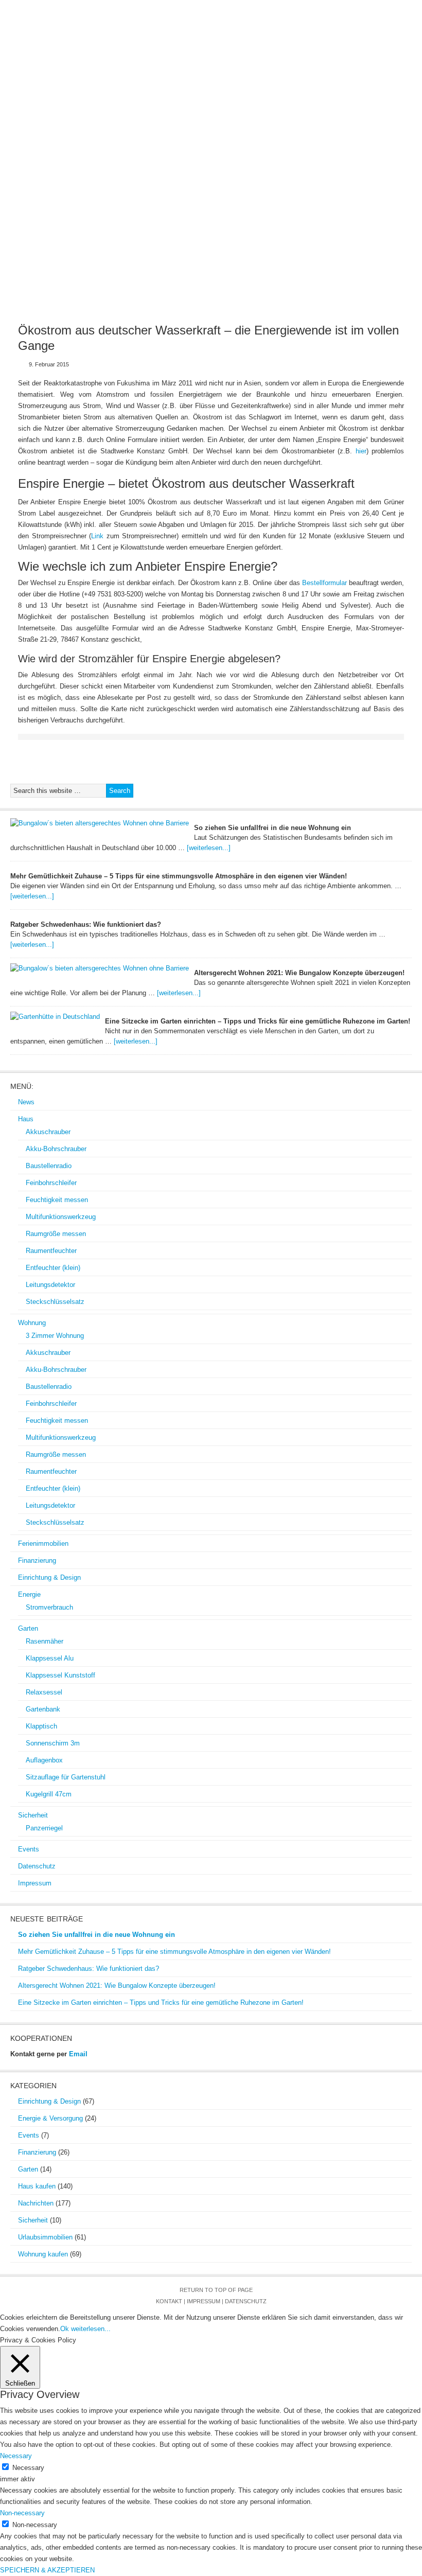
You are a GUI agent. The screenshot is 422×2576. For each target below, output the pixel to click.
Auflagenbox (44, 1760)
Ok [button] (65, 2329)
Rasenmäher (45, 1641)
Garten (117, 145)
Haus (72, 125)
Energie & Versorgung (50, 2118)
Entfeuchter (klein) (53, 1268)
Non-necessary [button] (22, 2513)
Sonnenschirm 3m (53, 1743)
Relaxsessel (44, 1692)
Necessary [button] (16, 2456)
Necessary (28, 2468)
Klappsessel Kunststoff (60, 1675)
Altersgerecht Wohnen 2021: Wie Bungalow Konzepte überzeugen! (299, 973)
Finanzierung (268, 125)
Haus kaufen (37, 2186)
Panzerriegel (44, 1828)
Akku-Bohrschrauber (56, 1149)
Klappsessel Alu (50, 1658)
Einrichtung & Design (356, 125)
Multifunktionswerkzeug (61, 1217)
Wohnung (118, 125)
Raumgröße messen (56, 1234)
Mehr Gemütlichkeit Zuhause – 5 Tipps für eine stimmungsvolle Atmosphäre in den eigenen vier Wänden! (179, 876)
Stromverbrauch (49, 1607)
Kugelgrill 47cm (49, 1794)
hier (361, 451)
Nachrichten (36, 2203)
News (34, 125)
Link (99, 536)
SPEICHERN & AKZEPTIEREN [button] (47, 2570)
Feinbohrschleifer (51, 1183)
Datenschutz (282, 145)
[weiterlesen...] (209, 848)
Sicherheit (171, 145)
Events (224, 145)
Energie (68, 145)
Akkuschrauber (48, 1132)
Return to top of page (216, 2290)
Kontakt (169, 2301)
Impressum (348, 145)
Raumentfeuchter (51, 1251)
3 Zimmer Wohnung (55, 1336)
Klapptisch (41, 1726)
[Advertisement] (211, 233)
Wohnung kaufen (43, 2254)
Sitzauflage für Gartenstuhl (66, 1777)
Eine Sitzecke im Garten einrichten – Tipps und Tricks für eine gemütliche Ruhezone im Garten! (258, 1021)
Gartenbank (43, 1709)
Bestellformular (324, 583)
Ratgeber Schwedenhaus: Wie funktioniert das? (86, 924)
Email (78, 2054)
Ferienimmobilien (189, 125)
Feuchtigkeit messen (57, 1200)
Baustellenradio (49, 1166)
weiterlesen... (91, 2329)
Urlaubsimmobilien (45, 2237)
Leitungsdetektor (50, 1285)
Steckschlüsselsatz (55, 1302)
